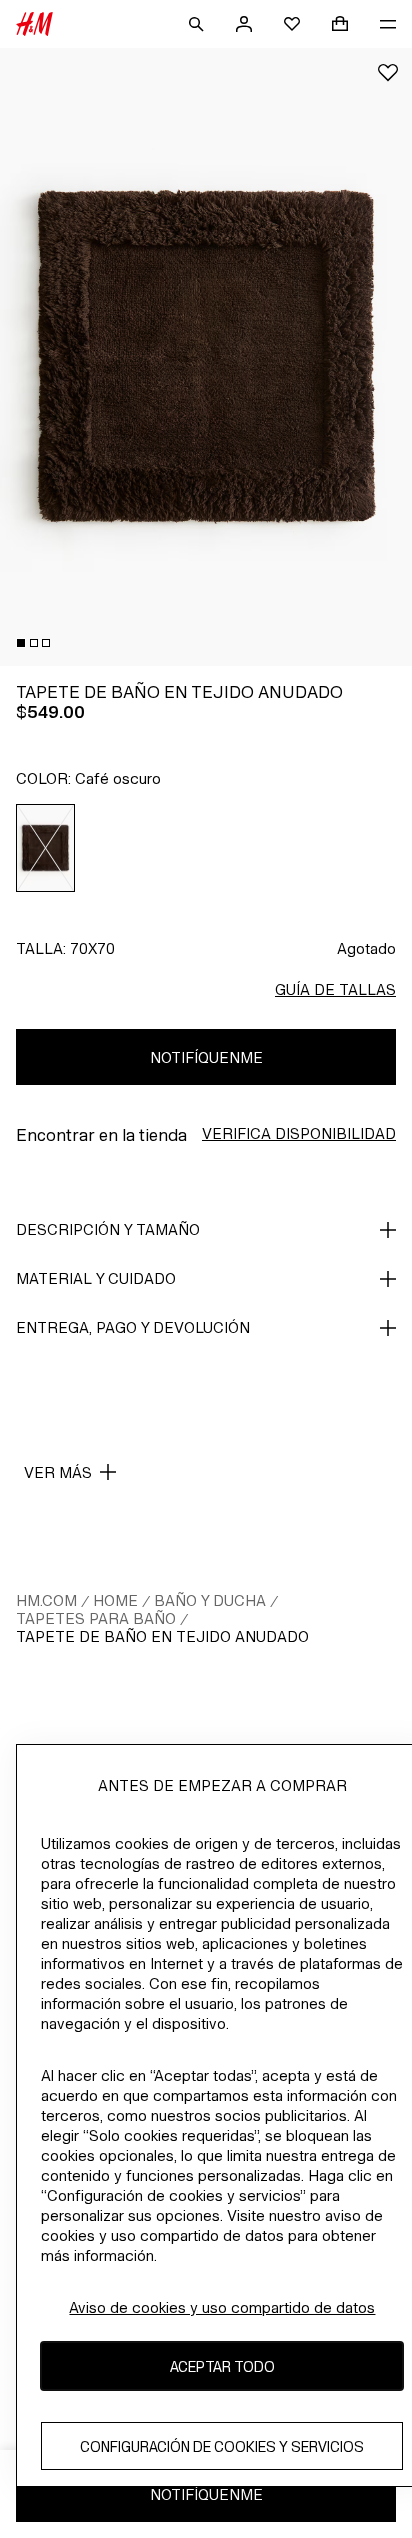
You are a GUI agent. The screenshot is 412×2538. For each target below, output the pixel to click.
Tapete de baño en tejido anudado (162, 1636)
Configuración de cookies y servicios (222, 2446)
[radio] (46, 848)
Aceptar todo (222, 2366)
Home (115, 1600)
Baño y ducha (210, 1600)
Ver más (58, 1472)
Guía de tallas (335, 989)
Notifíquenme (206, 1057)
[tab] (21, 643)
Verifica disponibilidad (299, 1133)
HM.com (46, 1600)
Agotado (366, 948)
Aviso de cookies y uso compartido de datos (222, 2307)
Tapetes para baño (96, 1618)
